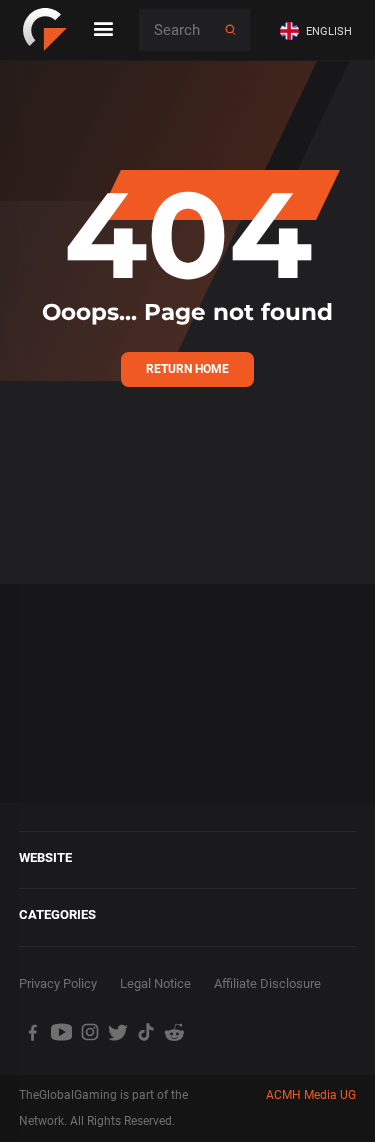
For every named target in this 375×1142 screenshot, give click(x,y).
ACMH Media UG (311, 1095)
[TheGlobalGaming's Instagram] (89, 1032)
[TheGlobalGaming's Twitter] (118, 1032)
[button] (320, 30)
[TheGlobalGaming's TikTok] (146, 1032)
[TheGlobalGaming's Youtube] (61, 1032)
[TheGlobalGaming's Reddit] (175, 1032)
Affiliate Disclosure (267, 983)
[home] (45, 30)
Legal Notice (155, 983)
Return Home (187, 369)
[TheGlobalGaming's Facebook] (33, 1032)
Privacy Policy (58, 983)
